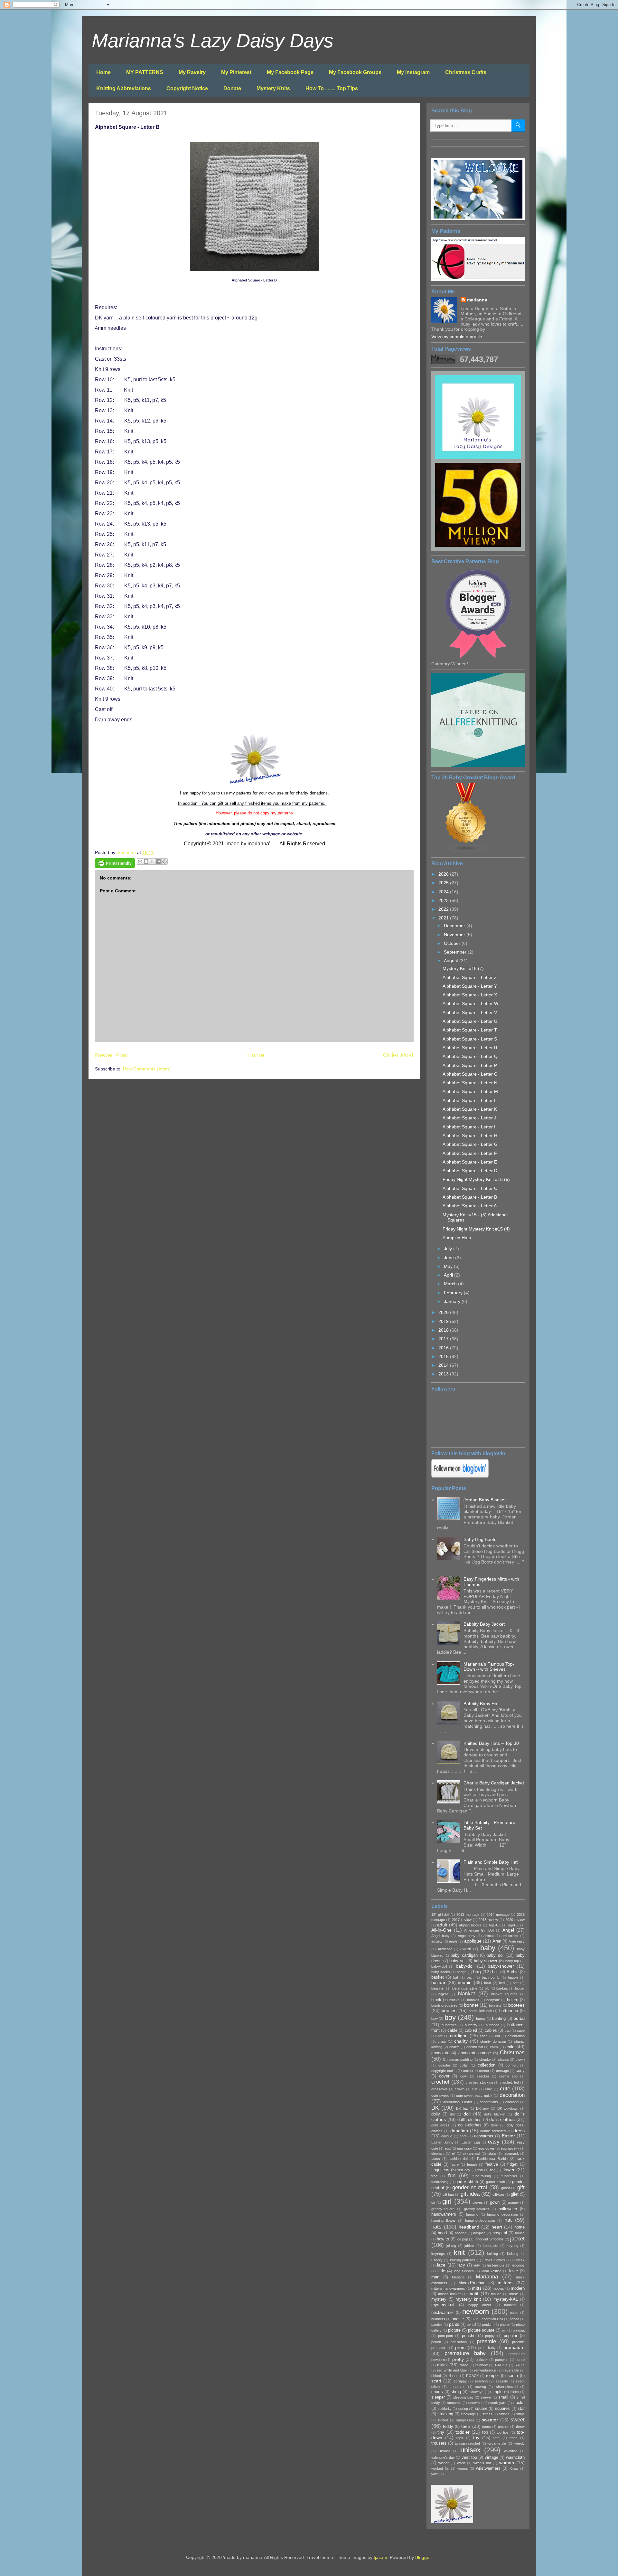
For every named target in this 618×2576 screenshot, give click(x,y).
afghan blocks (470, 1925)
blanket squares (505, 1994)
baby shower (486, 1961)
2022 (444, 909)
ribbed (436, 2376)
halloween (508, 2209)
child (510, 2047)
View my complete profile (457, 337)
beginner (438, 1988)
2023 (444, 900)
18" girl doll (440, 1915)
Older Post (398, 1055)
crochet (440, 2082)
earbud (447, 2136)
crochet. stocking (479, 2082)
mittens (505, 2283)
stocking (445, 2414)
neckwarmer (443, 2313)
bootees (516, 2005)
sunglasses (465, 2420)
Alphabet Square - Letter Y (470, 986)
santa (513, 2376)
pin (504, 2330)
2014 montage (498, 1915)
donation (459, 2131)
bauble (513, 1977)
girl (447, 2201)
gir (433, 2202)
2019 (444, 1321)
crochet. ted (509, 2082)
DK (435, 2108)
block (436, 2000)
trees (514, 2438)
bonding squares (444, 2005)
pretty (458, 2359)
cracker (483, 2076)
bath (470, 1977)
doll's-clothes (469, 2120)
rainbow (482, 2365)
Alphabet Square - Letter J (469, 1118)
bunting (499, 2019)
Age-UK (495, 1925)
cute (505, 2089)
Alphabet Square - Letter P (470, 1065)
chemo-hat (475, 2047)
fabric (492, 2153)
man (435, 2277)
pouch (436, 2342)
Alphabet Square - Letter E (470, 1162)
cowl (464, 2076)
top (485, 2432)
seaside (502, 2381)
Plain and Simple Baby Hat (491, 1862)
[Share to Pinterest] (164, 861)
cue (475, 2089)
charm (454, 2047)
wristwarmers (488, 2468)
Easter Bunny (442, 2142)
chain (442, 2041)
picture (454, 2330)
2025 (444, 883)
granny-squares (477, 2209)
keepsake (491, 2246)
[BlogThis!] (146, 861)
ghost (506, 2188)
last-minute (496, 2265)
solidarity (445, 2409)
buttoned (492, 2025)
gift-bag (498, 2194)
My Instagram (413, 72)
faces (436, 2159)
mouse (496, 2294)
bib (487, 1988)
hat (508, 2220)
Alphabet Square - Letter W (470, 1003)
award (466, 1949)
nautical (510, 2305)
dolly (494, 2125)
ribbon (454, 2376)
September (456, 952)
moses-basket (449, 2294)
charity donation (493, 2041)
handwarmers (444, 2214)
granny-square (443, 2209)
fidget (512, 2164)
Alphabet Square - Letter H (470, 1136)
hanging (472, 2214)
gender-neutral (470, 2187)
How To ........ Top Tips (332, 88)
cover (444, 2076)
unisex (470, 2450)
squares (502, 2409)
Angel (508, 1930)
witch (461, 2463)
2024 (444, 892)
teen (466, 2426)
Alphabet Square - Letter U (470, 1021)
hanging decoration (502, 2214)
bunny (481, 2019)
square (481, 2409)
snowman (476, 2403)
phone (505, 2324)
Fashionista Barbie (492, 2159)
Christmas (512, 2053)
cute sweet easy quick (474, 2096)
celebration (516, 2036)
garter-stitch (496, 2182)
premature (514, 2347)
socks (519, 2403)
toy (476, 2438)
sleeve (486, 2397)
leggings (518, 2265)
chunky (485, 2059)
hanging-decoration (480, 2220)
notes (514, 2313)
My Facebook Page (290, 72)
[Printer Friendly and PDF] (115, 864)
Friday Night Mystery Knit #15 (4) (476, 1229)
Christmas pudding (458, 2059)
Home (103, 72)
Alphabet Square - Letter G (470, 1144)
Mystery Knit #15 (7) (463, 968)
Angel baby (440, 1936)
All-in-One (441, 1930)
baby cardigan (464, 1955)
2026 (444, 874)
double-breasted (493, 2131)
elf (454, 2153)
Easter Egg (471, 2142)
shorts (437, 2392)
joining (451, 2246)
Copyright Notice (187, 88)
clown (520, 2059)
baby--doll (439, 1966)
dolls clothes (502, 2119)
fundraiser (509, 2176)
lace (441, 2265)
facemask (511, 2153)
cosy (520, 2071)
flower (509, 2170)
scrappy (460, 2381)
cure (489, 2089)
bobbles (473, 2000)
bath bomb (491, 1977)
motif (473, 2294)
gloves (478, 2202)
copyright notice (444, 2071)
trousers (439, 2443)
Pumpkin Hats (457, 1238)
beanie (465, 1982)
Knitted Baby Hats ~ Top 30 (491, 1743)
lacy (461, 2265)
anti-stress (510, 1936)
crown (460, 2089)
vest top (469, 2457)
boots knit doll (480, 2011)
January (453, 1301)
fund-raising (482, 2176)
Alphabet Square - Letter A (470, 1206)
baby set (458, 1961)
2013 (444, 1374)
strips (520, 2414)
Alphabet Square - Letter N (470, 1083)
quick (442, 2365)
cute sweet (440, 2096)
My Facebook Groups (355, 72)
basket (438, 1977)
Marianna (487, 2277)
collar (464, 2065)
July (449, 1249)
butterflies (449, 2025)
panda (514, 2319)
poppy (490, 2336)
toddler (463, 2432)
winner (444, 2463)
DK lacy (483, 2108)
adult (442, 1925)
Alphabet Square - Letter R (470, 1048)
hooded (461, 2233)
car (440, 2036)
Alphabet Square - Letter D (470, 1171)
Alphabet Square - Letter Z (470, 977)
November (455, 935)
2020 (444, 1312)
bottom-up (509, 2011)
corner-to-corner (476, 2071)
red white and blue (452, 2370)
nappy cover (480, 2305)
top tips (503, 2432)
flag (493, 2170)
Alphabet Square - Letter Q (470, 1056)
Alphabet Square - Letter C (470, 1188)
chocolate (440, 2053)
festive (492, 2164)
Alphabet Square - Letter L (470, 1100)
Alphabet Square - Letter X (470, 995)
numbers (438, 2319)
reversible (511, 2370)
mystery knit (468, 2299)
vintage (492, 2457)
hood (442, 2233)
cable (452, 2030)
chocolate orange (475, 2053)
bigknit (443, 1994)
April (449, 1275)
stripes (504, 2414)
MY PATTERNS (145, 72)
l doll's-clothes (494, 2260)
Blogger (423, 2557)
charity (461, 2041)
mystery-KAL (506, 2299)
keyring (512, 2246)
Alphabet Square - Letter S (470, 1039)
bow (435, 2019)
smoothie (454, 2403)
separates (458, 2387)
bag (477, 1972)
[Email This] (140, 861)
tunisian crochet (467, 2443)
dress (519, 2131)
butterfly (471, 2025)
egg (448, 2148)
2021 (444, 918)
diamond (512, 2102)
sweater (490, 2420)
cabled (471, 2030)
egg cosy (464, 2148)
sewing (481, 2387)
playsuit (519, 2330)
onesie (458, 2319)
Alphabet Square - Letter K (470, 1109)
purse (520, 2360)
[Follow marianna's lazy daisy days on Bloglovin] (460, 1476)
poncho (469, 2336)
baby (488, 1948)
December (455, 926)
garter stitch (467, 2182)
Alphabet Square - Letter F (470, 1153)
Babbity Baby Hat (481, 1704)
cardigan (459, 2036)
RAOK (520, 2365)
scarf (436, 2381)
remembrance (485, 2370)
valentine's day (443, 2457)
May (449, 1266)
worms (463, 2468)
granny (513, 2202)
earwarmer (484, 2136)
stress (487, 2414)
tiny (441, 2432)
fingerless (440, 2170)
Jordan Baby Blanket (485, 1500)
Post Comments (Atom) (147, 1069)
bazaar (438, 1982)
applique (473, 1941)
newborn (476, 2311)
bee (516, 1983)
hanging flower (443, 2220)
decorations (489, 2102)
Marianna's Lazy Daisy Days (213, 41)
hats (436, 2227)
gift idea (470, 2194)
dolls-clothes (470, 2125)
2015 (444, 1356)
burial (519, 2018)
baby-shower (501, 1966)
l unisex (519, 2260)
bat (456, 1977)
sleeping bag (463, 2397)
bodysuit (493, 2000)
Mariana (458, 2277)
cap (508, 2030)
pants (454, 2324)
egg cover (486, 2148)
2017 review (462, 1920)
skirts (515, 2392)
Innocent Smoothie (489, 2239)
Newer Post (112, 1055)
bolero (513, 2000)
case (484, 2036)
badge (462, 1972)
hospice (479, 2233)
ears (463, 2136)
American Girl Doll (479, 1930)
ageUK (514, 1925)
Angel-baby (467, 1936)
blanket (466, 1994)
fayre (455, 2164)
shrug (456, 2392)
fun (452, 2176)
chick (494, 2047)
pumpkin (502, 2360)
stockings (468, 2414)
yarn (435, 2474)
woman (507, 2463)
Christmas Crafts (466, 72)
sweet (518, 2420)
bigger (520, 1988)
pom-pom (445, 2336)
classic (503, 2059)
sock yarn (498, 2403)
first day (464, 2170)
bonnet (471, 2005)
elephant (438, 2153)
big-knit (502, 1988)
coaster (444, 2065)
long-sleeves (464, 2271)
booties (449, 2010)
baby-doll (465, 1966)
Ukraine (445, 2451)
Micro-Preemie (472, 2283)
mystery (439, 2299)
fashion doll (459, 2159)
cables (491, 2030)
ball (495, 1972)
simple (496, 2392)
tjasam (380, 2557)
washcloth (515, 2457)
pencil (471, 2324)
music (514, 2294)
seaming (481, 2381)
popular (510, 2336)
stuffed (443, 2420)
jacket (517, 2239)
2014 (444, 1365)
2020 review (515, 1920)
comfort (512, 2065)
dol (452, 2114)
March (451, 1284)
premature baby (465, 2353)
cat (497, 2036)
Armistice (445, 1949)
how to (443, 2239)
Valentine (511, 2451)
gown (495, 2202)
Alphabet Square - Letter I (469, 1127)
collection (487, 2065)
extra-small (471, 2153)
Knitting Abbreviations (124, 88)
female (472, 2164)
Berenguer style (465, 1988)
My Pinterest (236, 72)
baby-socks (441, 1972)
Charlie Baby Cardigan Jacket (494, 1783)
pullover (482, 2360)
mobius (498, 2288)
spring (463, 2409)
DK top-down (508, 2108)
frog (434, 2176)
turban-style (497, 2443)
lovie (514, 2271)
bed (502, 1983)
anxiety (437, 1941)
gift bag (448, 2194)
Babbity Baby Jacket (484, 1624)
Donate (232, 88)
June (449, 1258)
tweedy (519, 2443)
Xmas (514, 2468)
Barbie (513, 1972)
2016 (444, 1348)
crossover (439, 2089)
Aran (497, 1941)
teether (503, 2427)
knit (459, 2253)
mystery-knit (443, 2305)
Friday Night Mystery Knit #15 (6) (476, 1179)
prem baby (487, 2348)
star (521, 2409)
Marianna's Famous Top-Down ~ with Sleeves (489, 1667)
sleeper (438, 2397)
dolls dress (440, 2125)
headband (469, 2227)
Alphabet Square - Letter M (470, 1091)
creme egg (508, 2076)
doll (467, 2114)
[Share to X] (152, 861)
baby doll (496, 1955)
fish (480, 2170)
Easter (508, 2136)
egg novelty (510, 2148)
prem (460, 2347)
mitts (477, 2288)
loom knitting (492, 2271)
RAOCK (501, 2365)
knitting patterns (463, 2260)
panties (437, 2324)
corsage (502, 2071)
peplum (488, 2324)
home (520, 2227)
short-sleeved (507, 2387)
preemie (486, 2341)
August (452, 961)
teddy (448, 2427)
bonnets (495, 2005)
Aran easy (517, 1941)
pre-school (459, 2342)
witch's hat (482, 2463)
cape (521, 2030)
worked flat (440, 2468)
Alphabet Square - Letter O (470, 1074)
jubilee (469, 2246)
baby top (512, 1961)
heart (497, 2227)
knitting (492, 2254)
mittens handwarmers (448, 2288)
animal (488, 1936)
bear (488, 1983)
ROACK (472, 2376)
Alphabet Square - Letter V (470, 1012)
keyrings (438, 2254)
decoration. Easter (458, 2102)
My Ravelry (192, 72)
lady (477, 2265)
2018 (444, 1330)
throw (520, 2427)
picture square (481, 2330)
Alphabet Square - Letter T (470, 1030)
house (520, 2233)
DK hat (462, 2108)
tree (496, 2438)
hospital (500, 2233)
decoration (512, 2095)
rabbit (464, 2365)
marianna (477, 300)
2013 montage (468, 1915)
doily (436, 2114)
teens (487, 2427)
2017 (444, 1339)
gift (521, 2187)
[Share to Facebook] (158, 861)
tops (460, 2438)
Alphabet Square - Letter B (470, 1197)
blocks (454, 2000)
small (503, 2397)
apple (453, 1941)
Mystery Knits (273, 88)
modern (518, 2288)
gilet (515, 2194)
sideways (476, 2392)
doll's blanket (495, 2114)
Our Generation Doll (487, 2319)
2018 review (488, 1920)
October (453, 943)
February (454, 1293)
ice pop (462, 2239)
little (441, 2271)
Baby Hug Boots (480, 1539)
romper (492, 2376)
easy (494, 2142)
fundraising (440, 2182)
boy (450, 2017)
